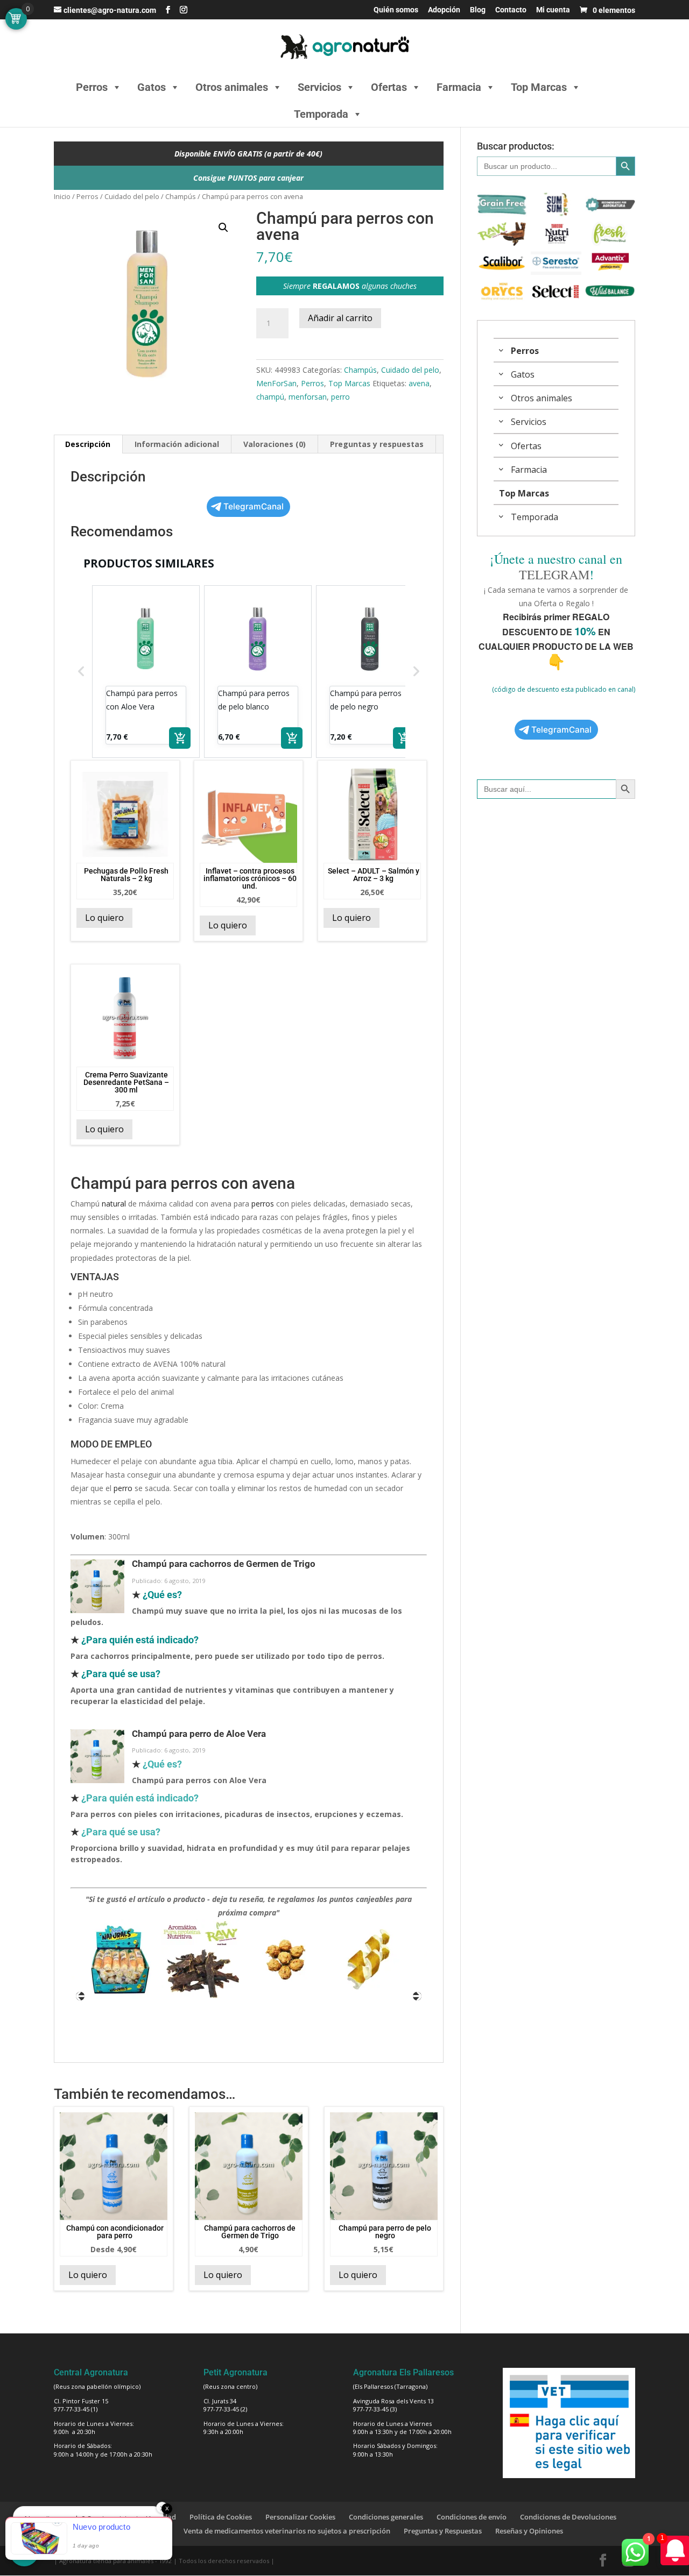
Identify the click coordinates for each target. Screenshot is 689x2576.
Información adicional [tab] (177, 444)
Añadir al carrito (340, 318)
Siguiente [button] (417, 1996)
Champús (181, 196)
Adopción (444, 10)
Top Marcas (539, 87)
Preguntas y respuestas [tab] (377, 444)
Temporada (321, 114)
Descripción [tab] (88, 444)
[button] (223, 228)
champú (270, 397)
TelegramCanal (254, 506)
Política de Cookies (221, 2517)
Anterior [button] (80, 1996)
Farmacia (459, 87)
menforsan (308, 397)
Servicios (319, 87)
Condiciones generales (386, 2517)
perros (263, 1204)
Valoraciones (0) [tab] (275, 444)
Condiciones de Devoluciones (568, 2517)
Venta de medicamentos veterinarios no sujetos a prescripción (287, 2531)
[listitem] (146, 672)
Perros (92, 87)
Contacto (511, 10)
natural (114, 1204)
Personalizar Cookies (300, 2517)
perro (340, 397)
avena (419, 383)
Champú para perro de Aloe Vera (199, 1734)
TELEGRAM (554, 574)
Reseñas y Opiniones (529, 2531)
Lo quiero (104, 918)
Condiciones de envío (472, 2517)
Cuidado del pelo (132, 196)
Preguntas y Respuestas (443, 2531)
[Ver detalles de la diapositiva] (123, 1960)
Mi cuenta (553, 10)
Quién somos (396, 10)
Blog (478, 10)
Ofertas (389, 87)
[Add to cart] (180, 738)
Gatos (152, 87)
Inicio (62, 196)
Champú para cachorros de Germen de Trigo (224, 1564)
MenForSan (276, 383)
